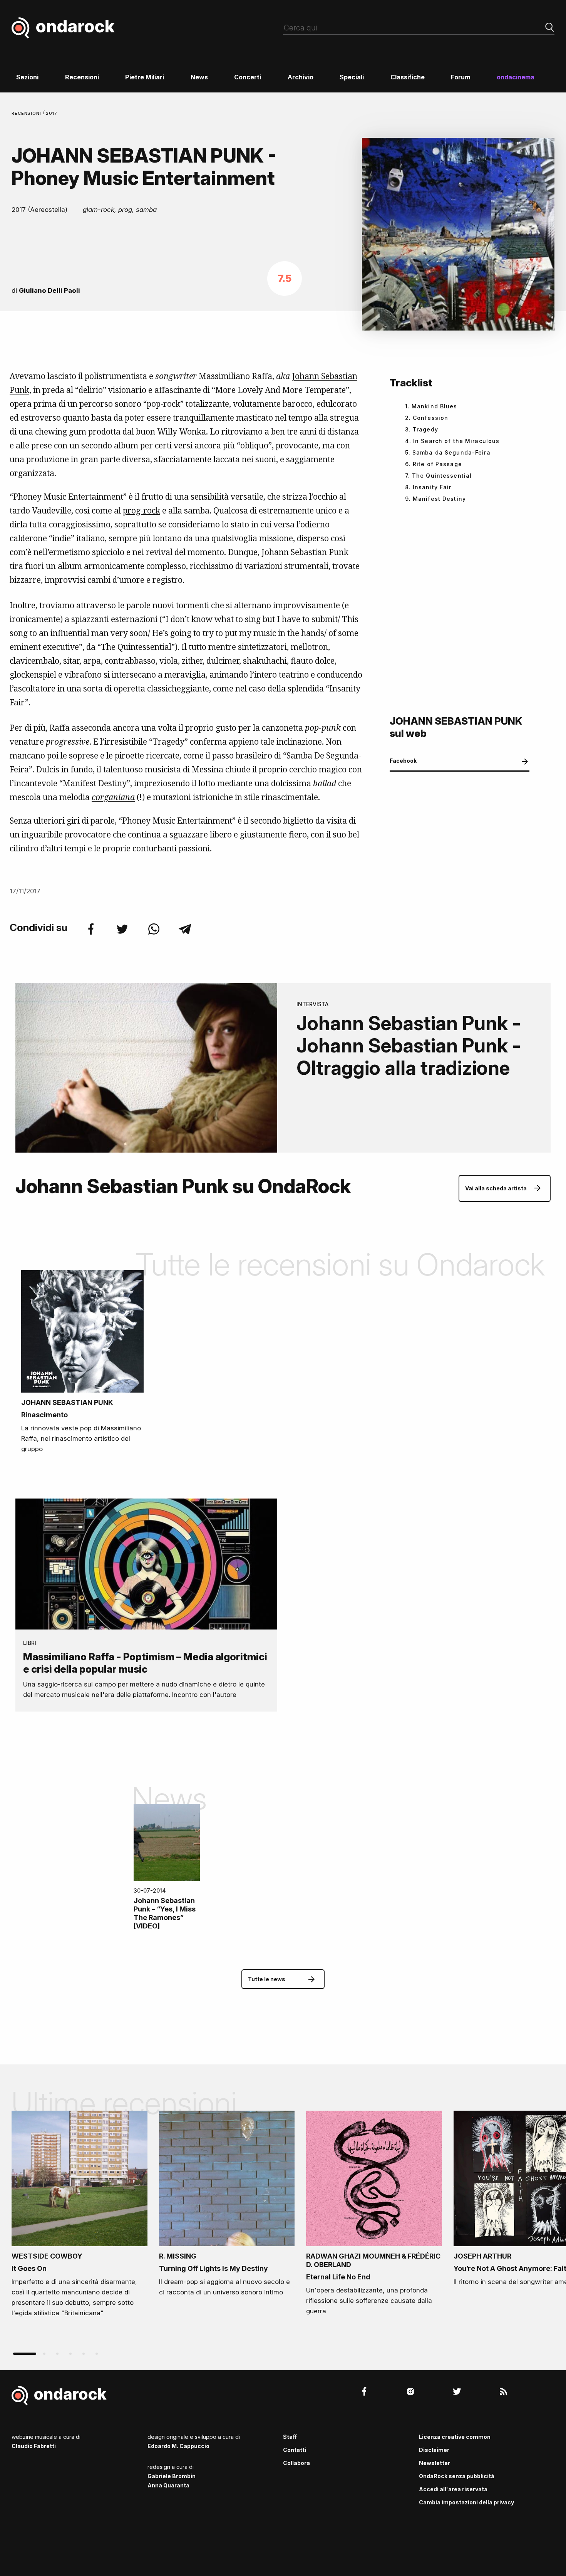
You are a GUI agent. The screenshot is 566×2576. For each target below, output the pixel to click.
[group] (80, 2217)
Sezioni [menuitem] (27, 77)
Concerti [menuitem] (248, 77)
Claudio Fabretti (34, 2446)
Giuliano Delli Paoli (49, 290)
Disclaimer (434, 2450)
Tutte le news (267, 1979)
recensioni (27, 113)
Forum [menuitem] (461, 77)
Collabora (296, 2463)
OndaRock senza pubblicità (457, 2476)
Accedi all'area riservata (453, 2489)
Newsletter (435, 2463)
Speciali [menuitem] (352, 77)
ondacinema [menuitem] (516, 77)
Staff (290, 2437)
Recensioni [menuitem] (82, 77)
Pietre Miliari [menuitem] (145, 77)
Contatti (295, 2450)
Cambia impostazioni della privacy (466, 2502)
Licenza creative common (455, 2437)
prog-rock (141, 510)
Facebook (403, 761)
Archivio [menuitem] (301, 77)
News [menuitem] (199, 77)
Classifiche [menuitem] (408, 77)
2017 (52, 113)
